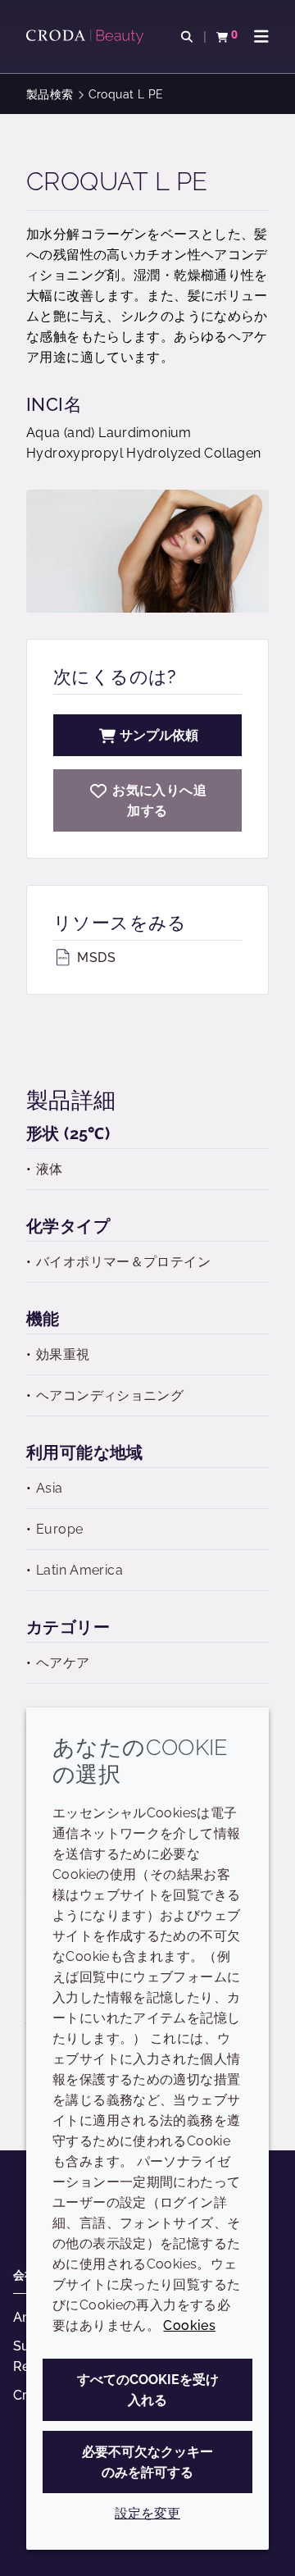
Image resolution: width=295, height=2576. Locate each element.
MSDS (95, 957)
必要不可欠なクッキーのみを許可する (147, 2462)
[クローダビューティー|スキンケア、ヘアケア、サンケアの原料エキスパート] (87, 37)
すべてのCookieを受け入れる (148, 2390)
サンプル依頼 (159, 735)
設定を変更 (147, 2513)
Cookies (189, 2325)
